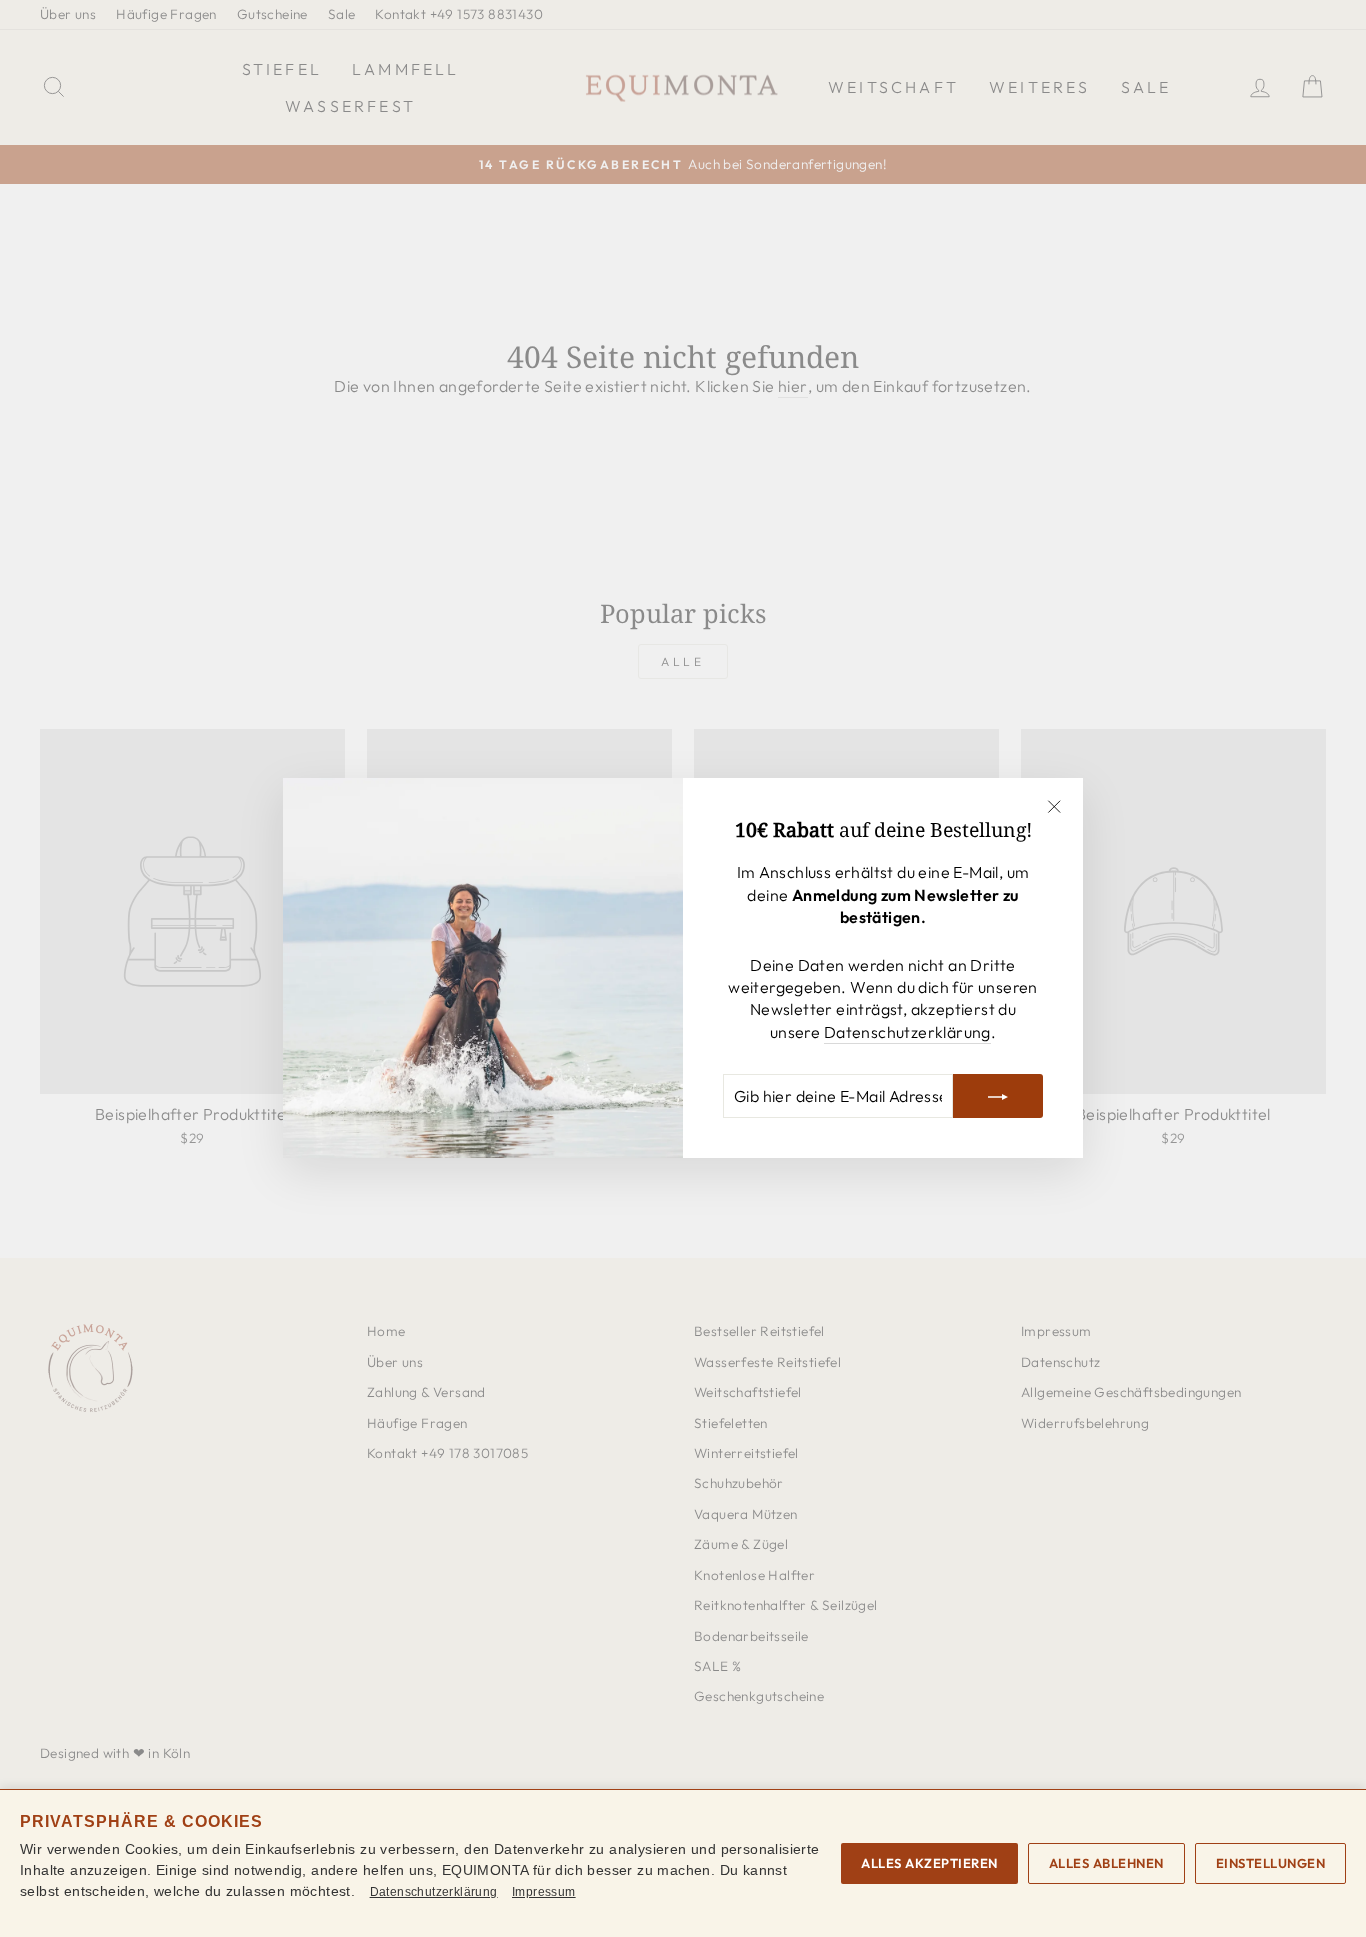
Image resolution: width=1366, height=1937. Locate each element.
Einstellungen (1271, 1863)
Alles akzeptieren (929, 1863)
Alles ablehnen (1106, 1863)
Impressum (544, 1892)
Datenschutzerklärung (907, 1032)
